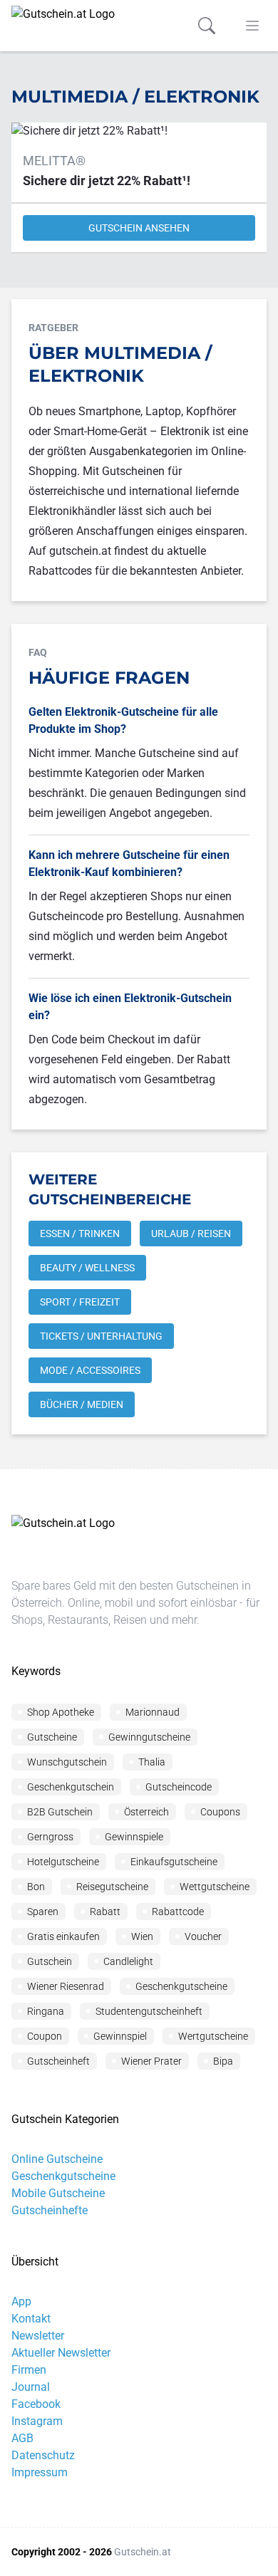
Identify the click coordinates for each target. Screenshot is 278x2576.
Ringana (46, 2011)
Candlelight (128, 1961)
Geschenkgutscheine (181, 1986)
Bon (36, 1887)
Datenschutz (43, 2455)
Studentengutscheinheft (149, 2011)
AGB (22, 2438)
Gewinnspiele (134, 1837)
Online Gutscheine (57, 2159)
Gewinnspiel (120, 2036)
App (21, 2301)
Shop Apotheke (61, 1712)
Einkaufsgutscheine (174, 1862)
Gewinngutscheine (149, 1737)
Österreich (146, 1812)
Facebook (36, 2404)
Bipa (223, 2061)
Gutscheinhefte (50, 2210)
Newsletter (38, 2336)
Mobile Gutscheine (58, 2193)
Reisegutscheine (112, 1887)
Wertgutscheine (213, 2036)
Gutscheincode (179, 1787)
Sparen (43, 1912)
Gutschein (50, 1961)
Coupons (220, 1812)
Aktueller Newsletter (61, 2353)
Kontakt (31, 2319)
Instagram (37, 2421)
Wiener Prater (151, 2061)
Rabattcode (178, 1912)
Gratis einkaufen (63, 1936)
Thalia (152, 1762)
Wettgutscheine (215, 1887)
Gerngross (50, 1837)
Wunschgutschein (67, 1762)
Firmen (29, 2370)
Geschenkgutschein (71, 1787)
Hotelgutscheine (63, 1862)
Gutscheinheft (58, 2061)
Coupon (45, 2036)
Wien (142, 1936)
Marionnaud (153, 1712)
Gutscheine (52, 1737)
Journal (31, 2387)
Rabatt (105, 1912)
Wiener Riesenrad (66, 1986)
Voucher (203, 1936)
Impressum (40, 2472)
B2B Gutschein (60, 1812)
